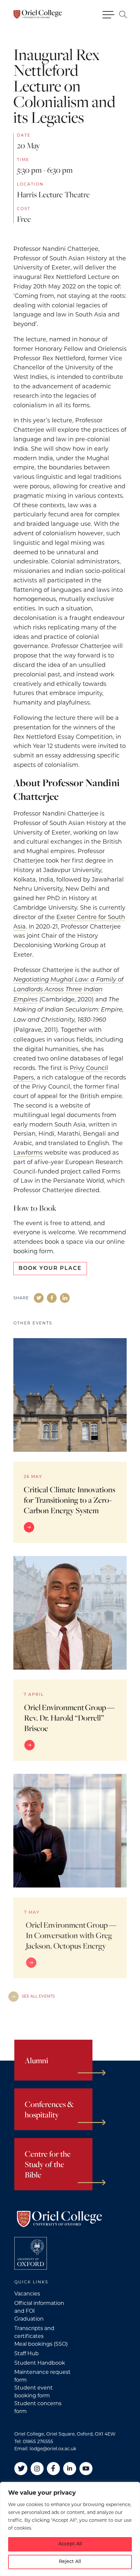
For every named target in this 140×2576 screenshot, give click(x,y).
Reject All (70, 2562)
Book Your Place (50, 1269)
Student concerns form (38, 2407)
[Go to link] (70, 1527)
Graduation (29, 2319)
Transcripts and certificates (34, 2332)
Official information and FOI (39, 2307)
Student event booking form (34, 2392)
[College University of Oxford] (31, 2253)
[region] (70, 2529)
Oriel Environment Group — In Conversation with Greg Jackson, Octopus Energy (71, 1935)
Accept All (70, 2544)
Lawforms (28, 1153)
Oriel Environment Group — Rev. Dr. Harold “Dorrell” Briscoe (70, 1718)
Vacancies (27, 2294)
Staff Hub (27, 2353)
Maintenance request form (42, 2376)
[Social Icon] (39, 1298)
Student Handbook (40, 2363)
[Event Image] (70, 1395)
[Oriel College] (37, 14)
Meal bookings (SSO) (41, 2344)
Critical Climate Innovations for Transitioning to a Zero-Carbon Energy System (70, 1500)
